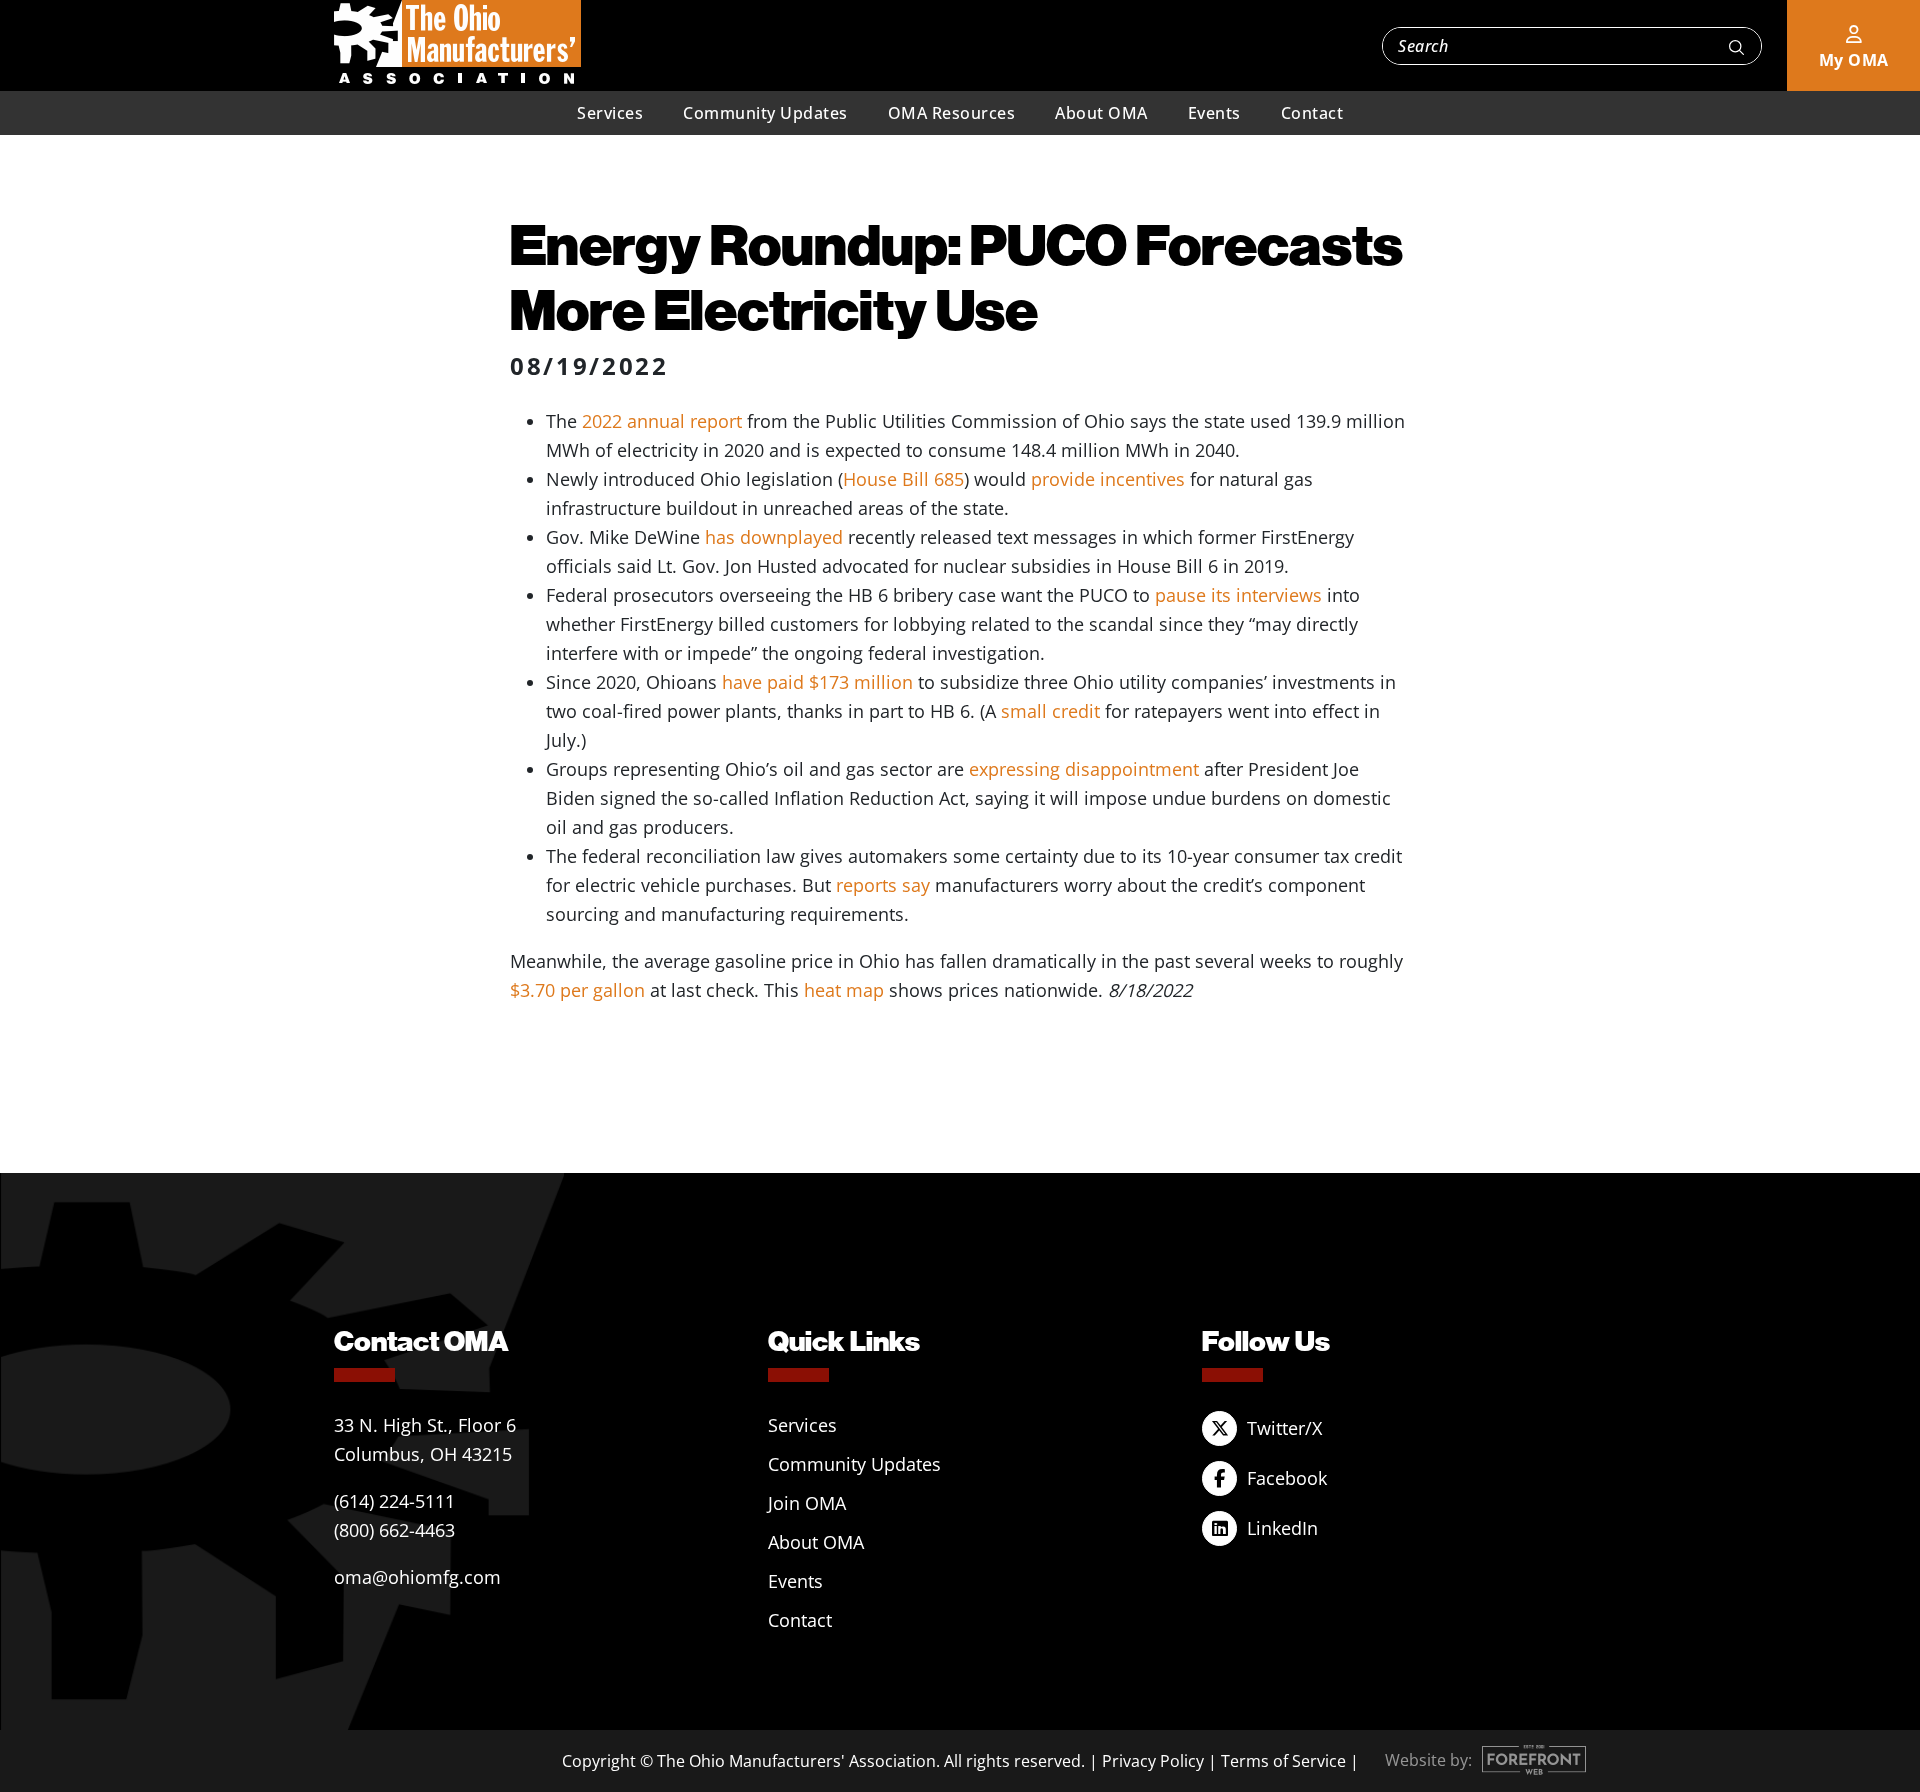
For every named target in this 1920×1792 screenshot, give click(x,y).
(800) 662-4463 (394, 1530)
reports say (883, 885)
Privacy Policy (1153, 1761)
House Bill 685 (903, 479)
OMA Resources (952, 113)
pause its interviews (1238, 595)
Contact (1312, 113)
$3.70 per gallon (577, 990)
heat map (844, 990)
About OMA (1101, 113)
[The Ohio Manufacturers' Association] (457, 43)
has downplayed (774, 537)
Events (1214, 113)
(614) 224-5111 (394, 1501)
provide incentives (1108, 479)
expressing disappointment (1084, 769)
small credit (1050, 711)
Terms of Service (1283, 1761)
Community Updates (765, 113)
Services (610, 113)
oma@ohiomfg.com (417, 1577)
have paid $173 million (817, 682)
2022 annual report (662, 421)
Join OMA (807, 1503)
